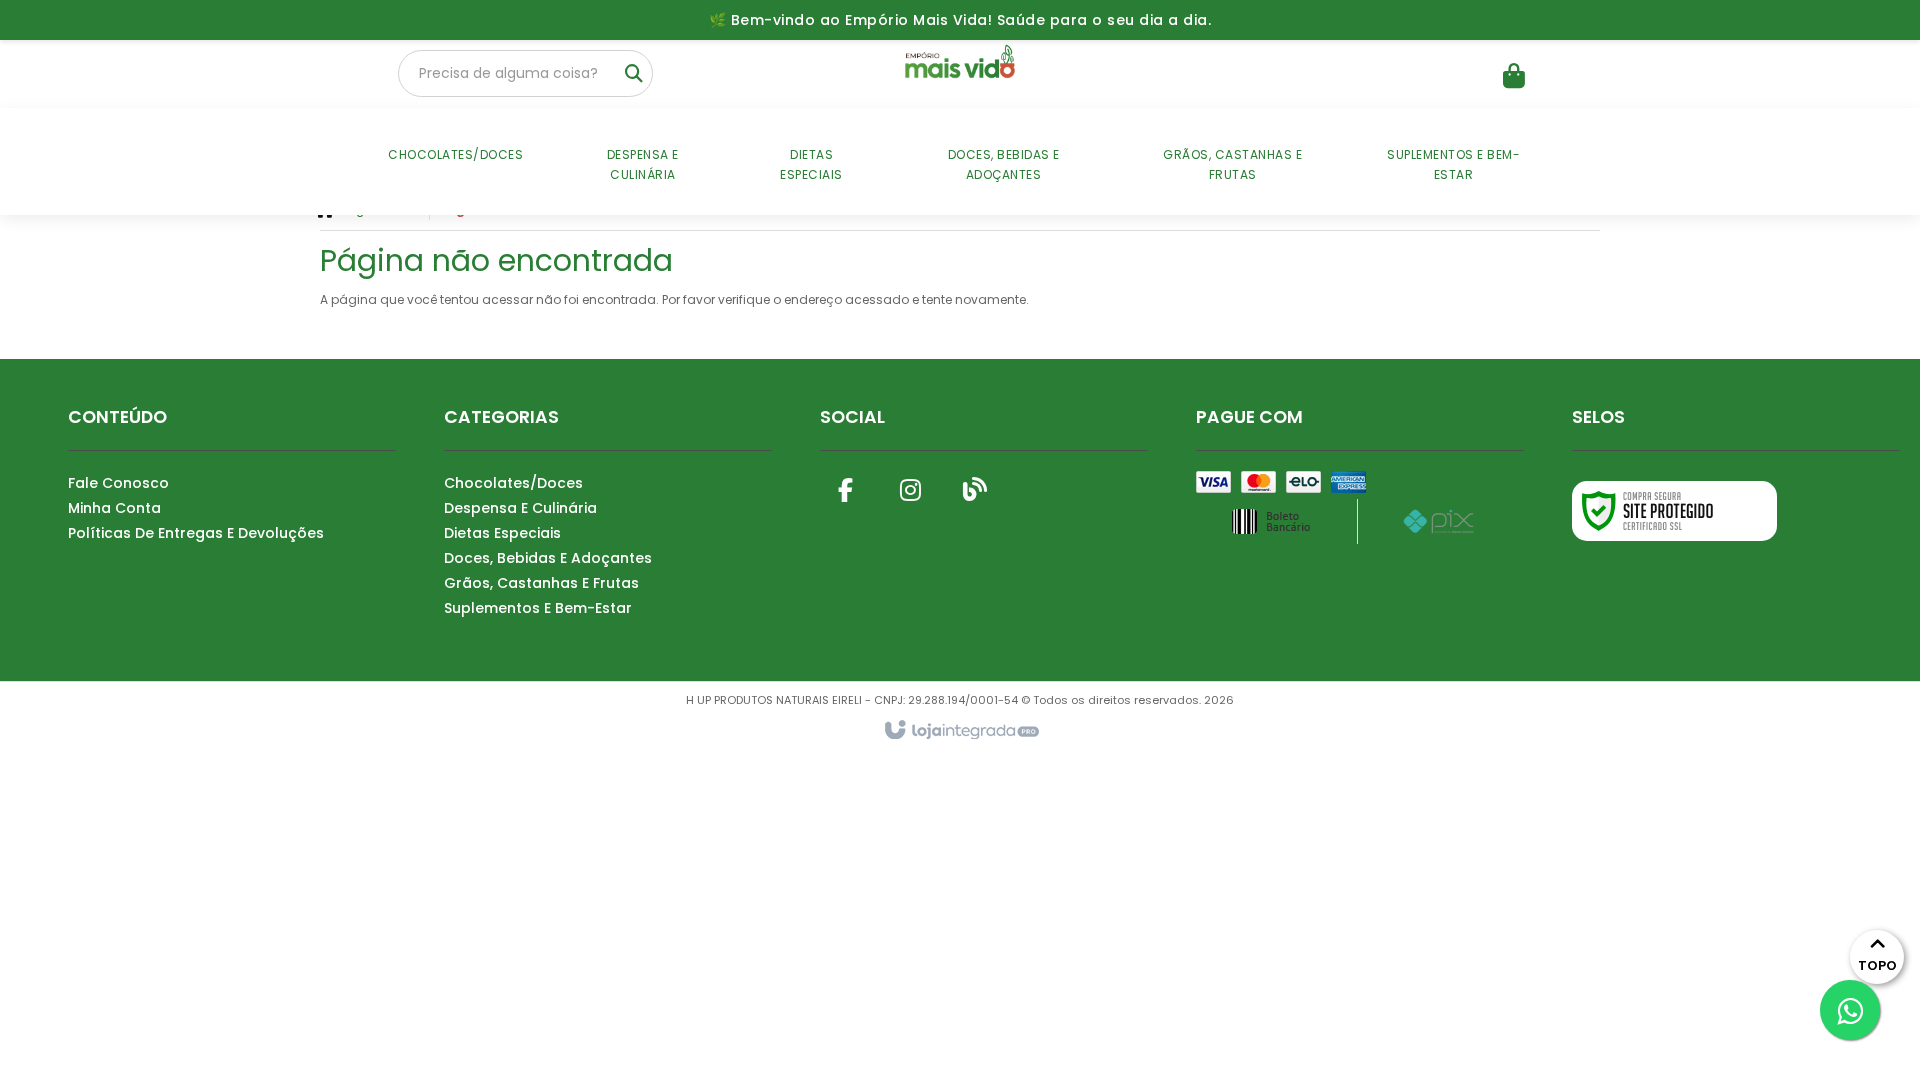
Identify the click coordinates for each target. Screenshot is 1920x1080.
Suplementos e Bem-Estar (538, 608)
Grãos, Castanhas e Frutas (541, 583)
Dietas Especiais (502, 533)
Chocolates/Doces (513, 483)
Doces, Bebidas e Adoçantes (548, 558)
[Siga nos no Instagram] (910, 486)
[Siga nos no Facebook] (845, 486)
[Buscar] (634, 74)
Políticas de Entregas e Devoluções (196, 533)
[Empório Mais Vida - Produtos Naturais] (959, 65)
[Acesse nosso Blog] (975, 486)
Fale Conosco (118, 483)
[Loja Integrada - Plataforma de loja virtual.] (960, 731)
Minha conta (114, 508)
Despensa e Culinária (520, 508)
